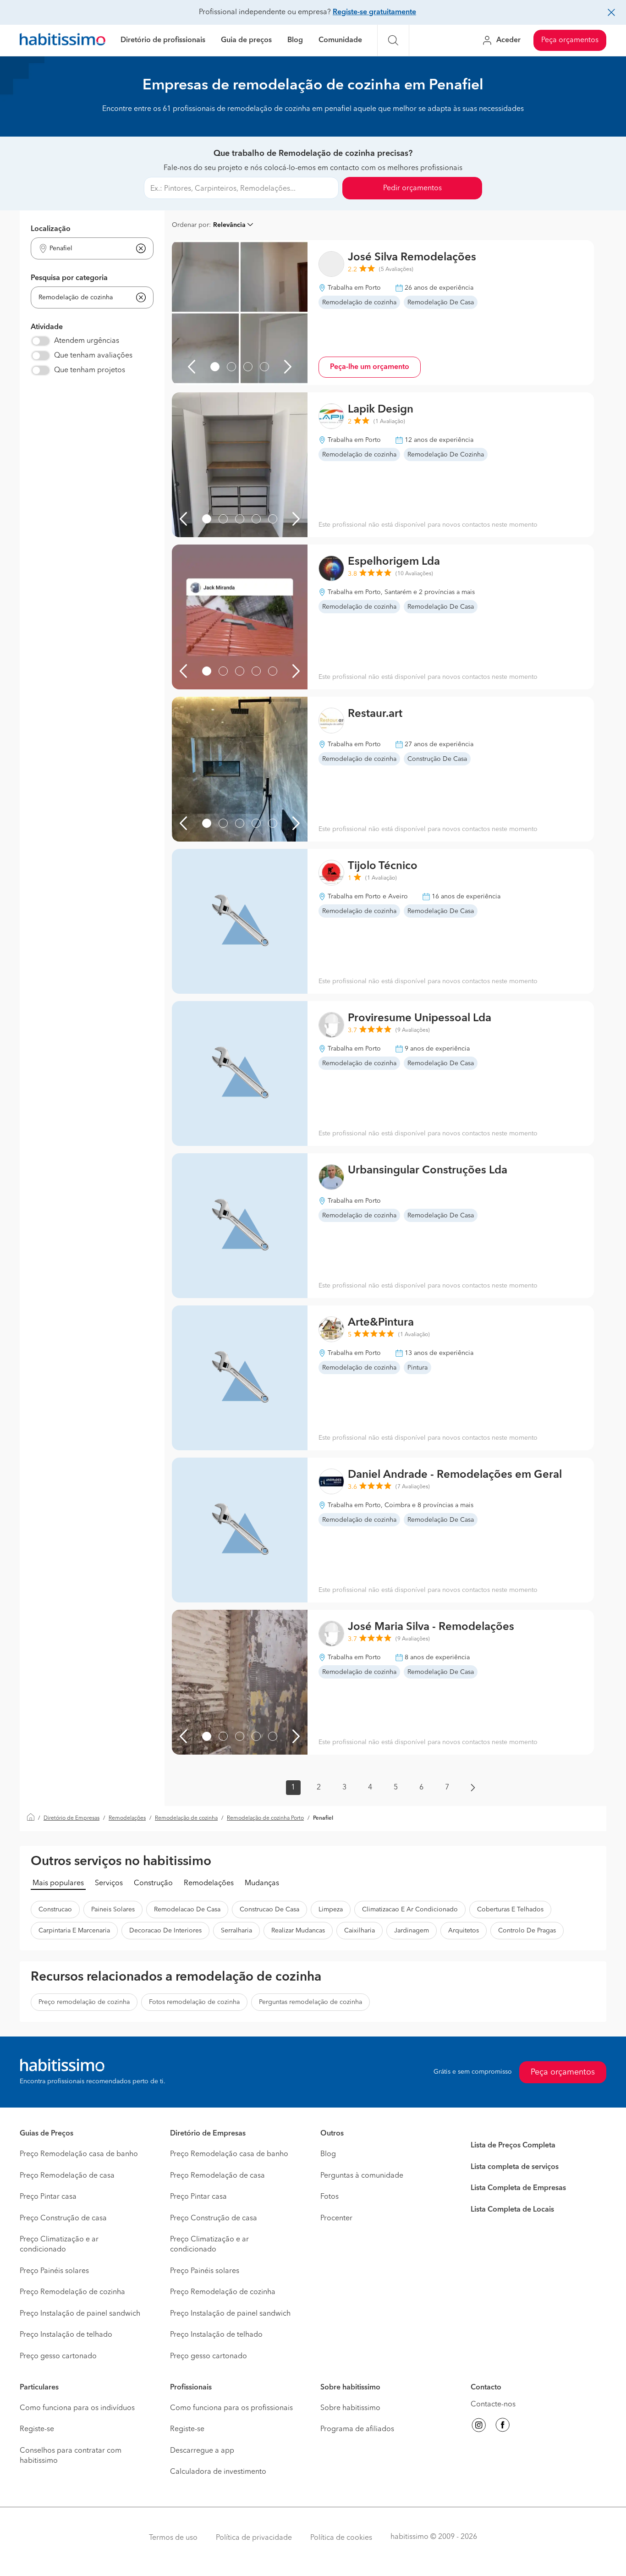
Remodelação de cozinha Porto (265, 1818)
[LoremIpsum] (215, 367)
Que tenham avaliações (93, 356)
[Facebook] (503, 2427)
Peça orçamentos (570, 40)
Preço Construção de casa (63, 2218)
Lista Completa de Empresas (518, 2188)
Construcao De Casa (269, 1910)
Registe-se (37, 2429)
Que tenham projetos (90, 370)
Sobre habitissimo (350, 2408)
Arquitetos (464, 1931)
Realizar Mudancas (298, 1931)
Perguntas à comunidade (362, 2176)
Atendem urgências (87, 341)
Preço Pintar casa (48, 2197)
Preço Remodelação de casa (67, 2176)
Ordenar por (190, 225)
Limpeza (331, 1910)
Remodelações (127, 1818)
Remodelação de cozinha (186, 1818)
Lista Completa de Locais (512, 2210)
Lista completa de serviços (515, 2167)
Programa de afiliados (357, 2429)
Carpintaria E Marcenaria (74, 1931)
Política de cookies (341, 2538)
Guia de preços (246, 40)
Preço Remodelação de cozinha (72, 2292)
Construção (153, 1883)
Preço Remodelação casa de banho (79, 2154)
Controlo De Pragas (527, 1931)
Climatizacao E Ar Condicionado (410, 1910)
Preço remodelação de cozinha (84, 2002)
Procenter (336, 2218)
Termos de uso (173, 2538)
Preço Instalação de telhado (66, 2335)
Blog (295, 40)
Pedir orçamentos (412, 188)
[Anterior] (192, 367)
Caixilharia (360, 1931)
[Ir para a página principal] (63, 41)
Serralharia (236, 1931)
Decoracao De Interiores (165, 1931)
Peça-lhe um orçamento (370, 367)
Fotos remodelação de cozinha (194, 2002)
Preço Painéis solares (54, 2271)
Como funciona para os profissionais (231, 2408)
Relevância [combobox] (229, 225)
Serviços (109, 1883)
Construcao (55, 1910)
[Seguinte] (288, 367)
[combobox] (86, 249)
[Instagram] (479, 2427)
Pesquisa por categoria (69, 278)
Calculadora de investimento (218, 2472)
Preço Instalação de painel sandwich (80, 2314)
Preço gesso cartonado (58, 2356)
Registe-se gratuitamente (374, 12)
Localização (51, 229)
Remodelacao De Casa (187, 1910)
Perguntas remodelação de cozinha (310, 2002)
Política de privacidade (254, 2538)
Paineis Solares (113, 1910)
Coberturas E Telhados (510, 1910)
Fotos (329, 2197)
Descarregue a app (202, 2451)
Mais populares (58, 1883)
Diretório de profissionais (163, 40)
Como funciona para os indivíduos (77, 2408)
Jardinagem (412, 1931)
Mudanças (262, 1883)
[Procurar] (393, 40)
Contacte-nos (493, 2405)
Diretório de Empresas (71, 1818)
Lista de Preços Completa (513, 2146)
